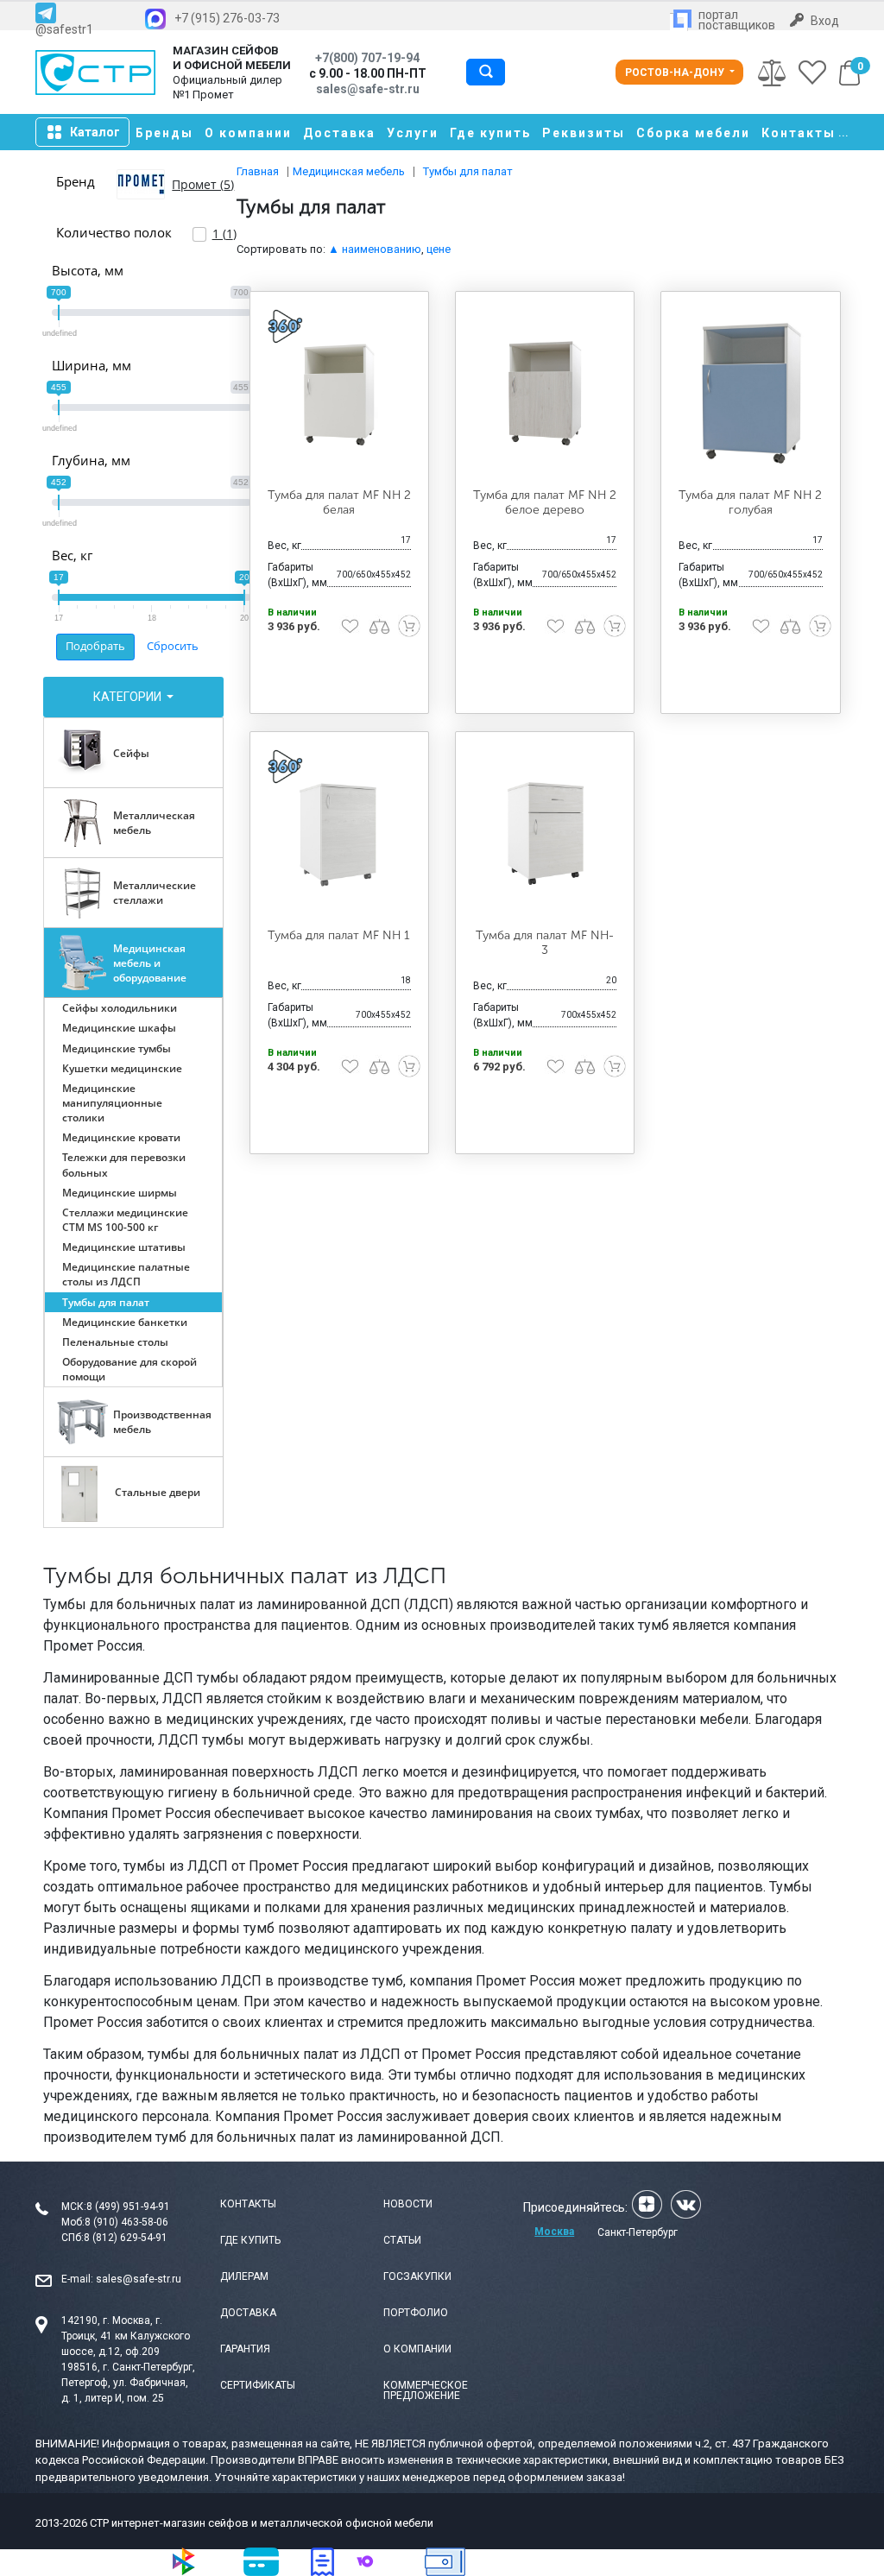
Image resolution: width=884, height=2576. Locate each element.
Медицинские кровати (121, 1137)
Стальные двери (158, 1492)
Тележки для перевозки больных (124, 1165)
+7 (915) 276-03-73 (227, 18)
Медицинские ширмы (120, 1193)
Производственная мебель (162, 1422)
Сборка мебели (693, 133)
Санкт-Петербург (638, 2232)
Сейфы (131, 753)
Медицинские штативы (124, 1247)
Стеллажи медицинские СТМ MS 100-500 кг (125, 1220)
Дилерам (244, 2276)
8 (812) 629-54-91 (126, 2238)
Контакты (799, 133)
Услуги (413, 133)
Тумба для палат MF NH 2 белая (339, 502)
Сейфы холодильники (120, 1008)
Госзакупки (417, 2276)
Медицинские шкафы (119, 1028)
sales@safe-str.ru (139, 2279)
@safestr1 (64, 29)
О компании (248, 133)
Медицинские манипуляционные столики (112, 1103)
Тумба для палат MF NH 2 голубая (750, 502)
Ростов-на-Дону (676, 73)
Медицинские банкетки (125, 1322)
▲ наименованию (375, 249)
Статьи (402, 2240)
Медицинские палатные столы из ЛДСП (126, 1274)
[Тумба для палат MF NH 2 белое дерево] (545, 392)
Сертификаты (258, 2385)
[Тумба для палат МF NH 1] (339, 833)
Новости (408, 2204)
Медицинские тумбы (117, 1048)
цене (439, 249)
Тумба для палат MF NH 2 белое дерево (545, 502)
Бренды (164, 133)
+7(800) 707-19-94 (367, 58)
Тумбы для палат (106, 1302)
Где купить (490, 133)
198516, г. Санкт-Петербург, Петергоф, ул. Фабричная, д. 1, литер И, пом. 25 (128, 2383)
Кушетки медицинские (122, 1068)
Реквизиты (584, 133)
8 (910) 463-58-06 (126, 2222)
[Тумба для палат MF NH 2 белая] (339, 392)
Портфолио (416, 2313)
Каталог (95, 132)
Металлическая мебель (154, 823)
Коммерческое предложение (426, 2390)
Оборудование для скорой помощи (129, 1369)
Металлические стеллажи (155, 893)
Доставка (339, 133)
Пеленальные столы (115, 1342)
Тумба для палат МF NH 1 (339, 935)
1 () (224, 234)
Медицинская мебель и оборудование (150, 963)
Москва (554, 2232)
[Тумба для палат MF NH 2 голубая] (750, 392)
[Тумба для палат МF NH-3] (545, 833)
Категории (129, 697)
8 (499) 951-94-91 (128, 2207)
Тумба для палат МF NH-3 (545, 943)
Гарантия (245, 2349)
